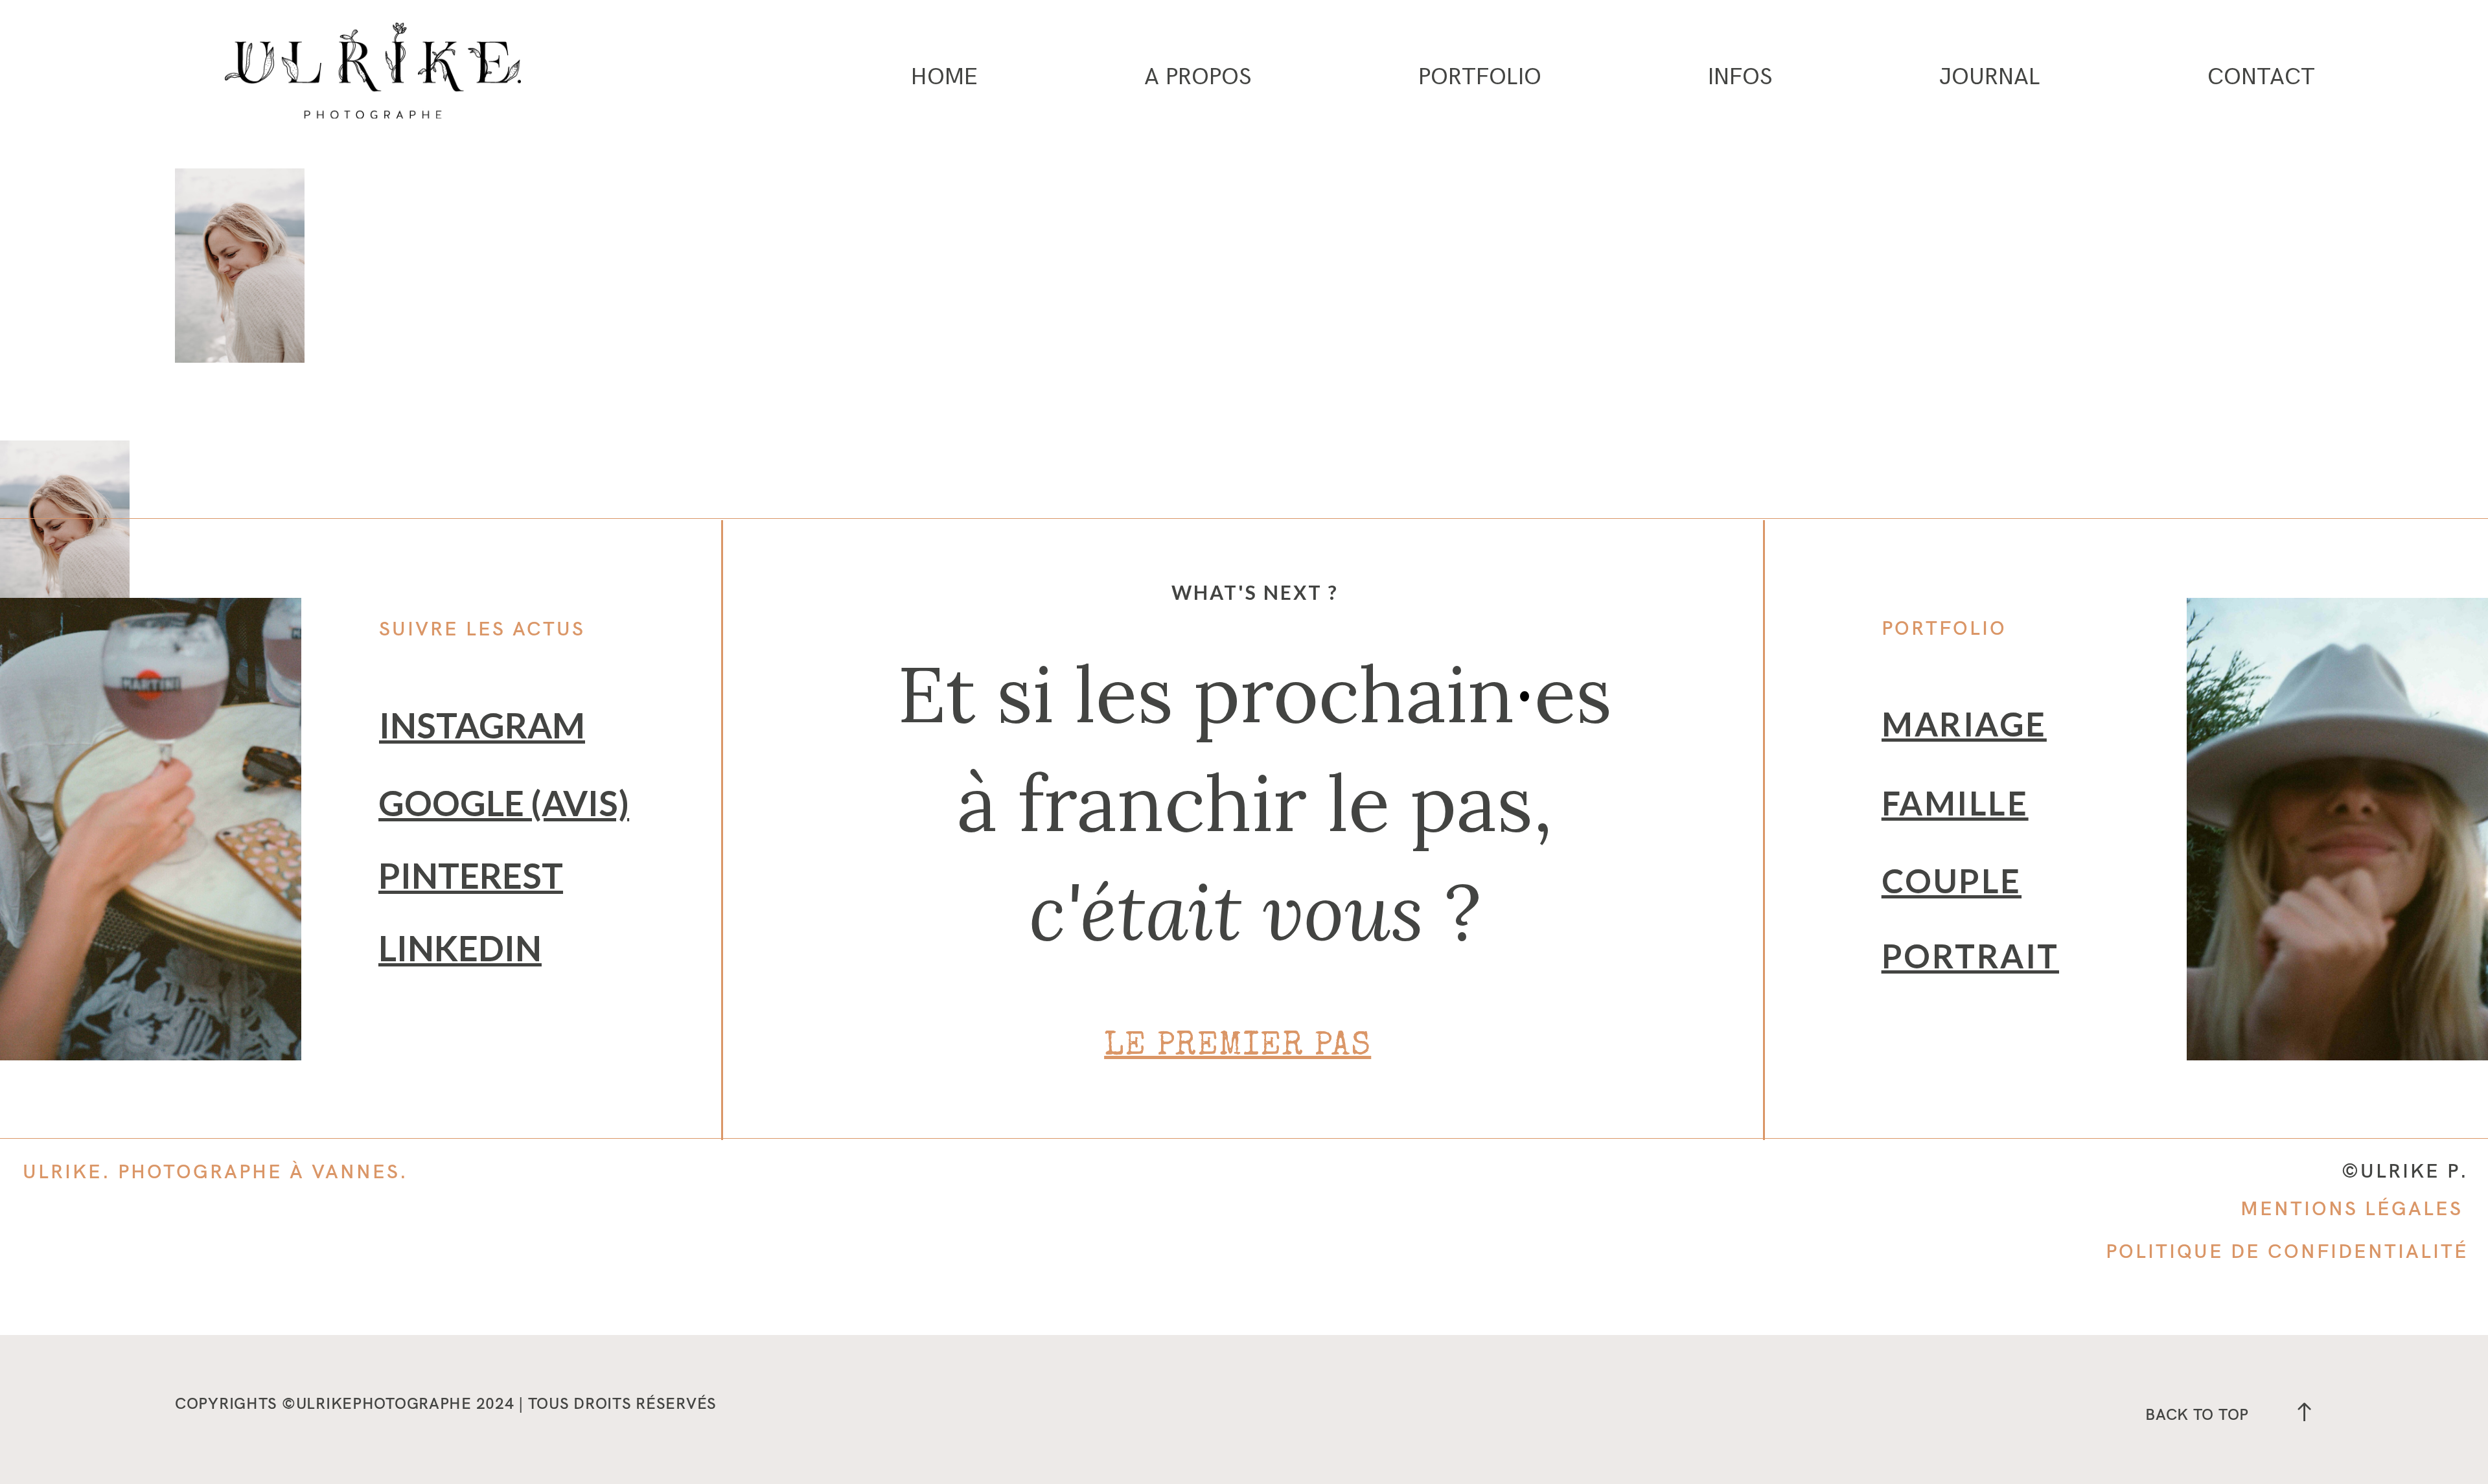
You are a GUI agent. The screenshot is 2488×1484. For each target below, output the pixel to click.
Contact (2261, 78)
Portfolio (1480, 78)
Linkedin (460, 948)
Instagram (482, 725)
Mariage (1964, 724)
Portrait (1970, 956)
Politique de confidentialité (2287, 1251)
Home (944, 78)
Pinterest (471, 875)
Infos (1740, 78)
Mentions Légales (2352, 1208)
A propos (1198, 78)
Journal (1990, 78)
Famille (1955, 803)
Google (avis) (504, 803)
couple (1952, 881)
